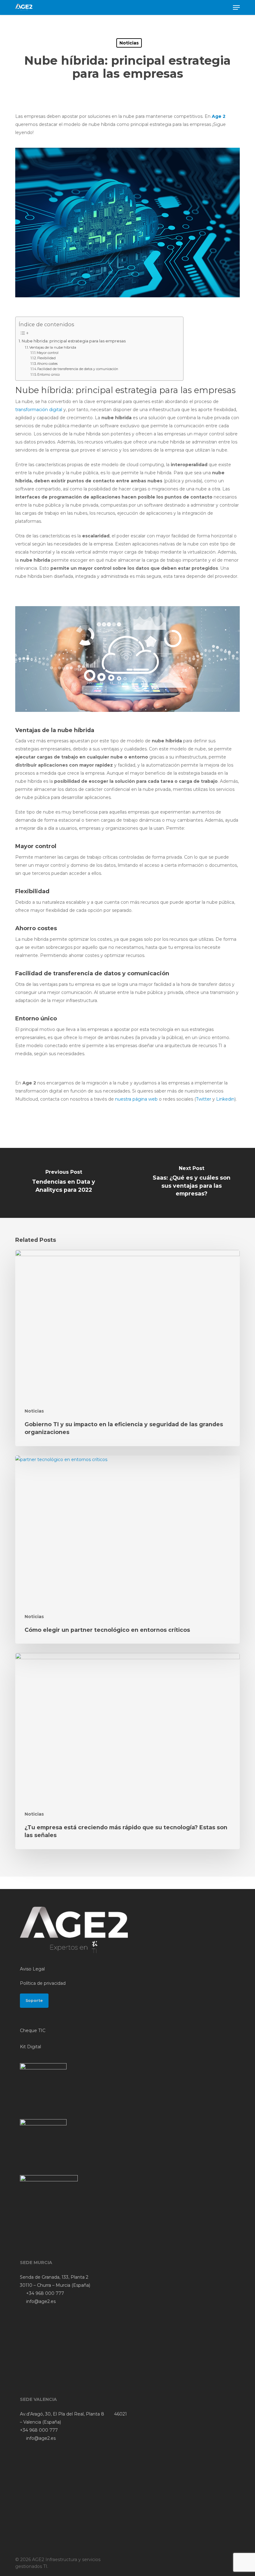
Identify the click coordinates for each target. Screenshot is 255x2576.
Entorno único (49, 375)
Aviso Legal (32, 1969)
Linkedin (225, 1099)
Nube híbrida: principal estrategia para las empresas (74, 341)
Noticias (129, 43)
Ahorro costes (47, 364)
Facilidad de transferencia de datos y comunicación (78, 369)
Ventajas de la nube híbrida (53, 347)
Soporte (34, 2000)
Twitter (204, 1099)
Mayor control (48, 353)
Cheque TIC (33, 2031)
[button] (236, 7)
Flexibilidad (46, 358)
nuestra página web (136, 1099)
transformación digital (39, 410)
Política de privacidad (43, 1983)
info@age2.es (40, 2301)
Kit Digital (30, 2047)
